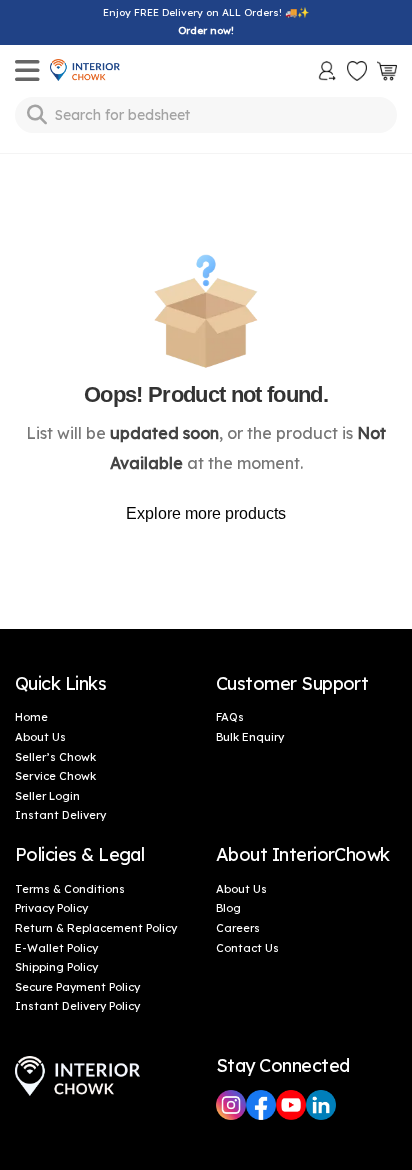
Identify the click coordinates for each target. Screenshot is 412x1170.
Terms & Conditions (70, 889)
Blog (228, 908)
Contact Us (247, 948)
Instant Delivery (60, 815)
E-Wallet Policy (56, 948)
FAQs (230, 717)
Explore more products (206, 513)
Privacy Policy (51, 908)
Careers (238, 928)
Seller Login (47, 796)
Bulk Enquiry (250, 737)
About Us (40, 737)
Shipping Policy (56, 967)
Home (31, 717)
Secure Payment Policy (77, 987)
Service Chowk (55, 776)
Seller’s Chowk (55, 757)
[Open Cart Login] (387, 71)
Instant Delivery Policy (77, 1006)
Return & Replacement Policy (96, 928)
